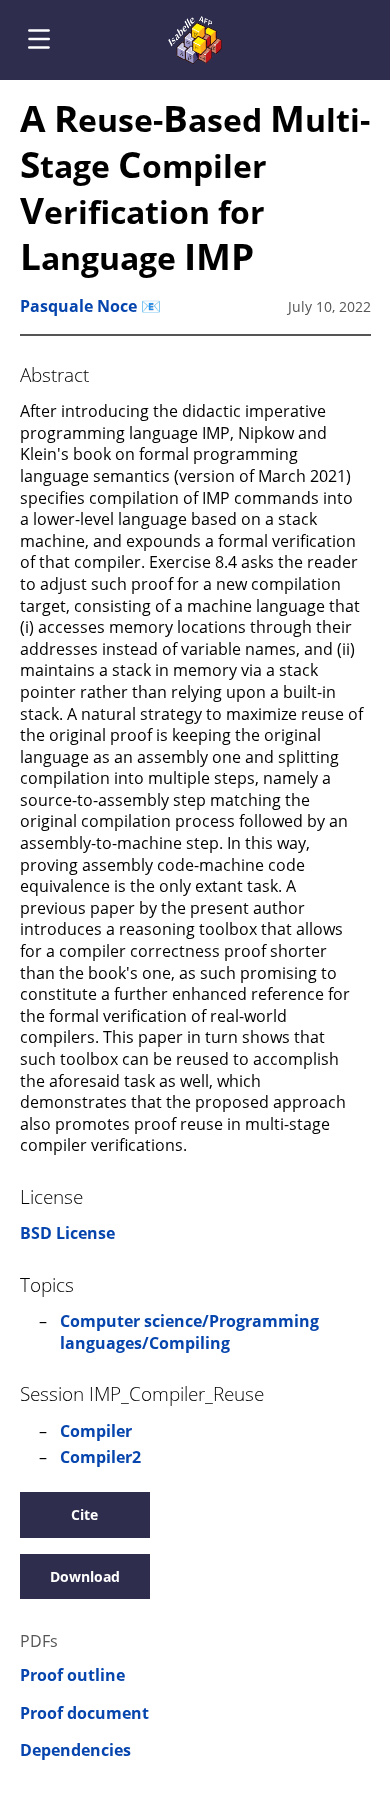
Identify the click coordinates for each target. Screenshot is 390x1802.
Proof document (84, 1713)
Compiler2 (100, 1457)
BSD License (67, 1233)
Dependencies (75, 1750)
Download (85, 1576)
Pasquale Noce (78, 306)
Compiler (96, 1431)
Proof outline (72, 1675)
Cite (84, 1514)
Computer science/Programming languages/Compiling (189, 1332)
